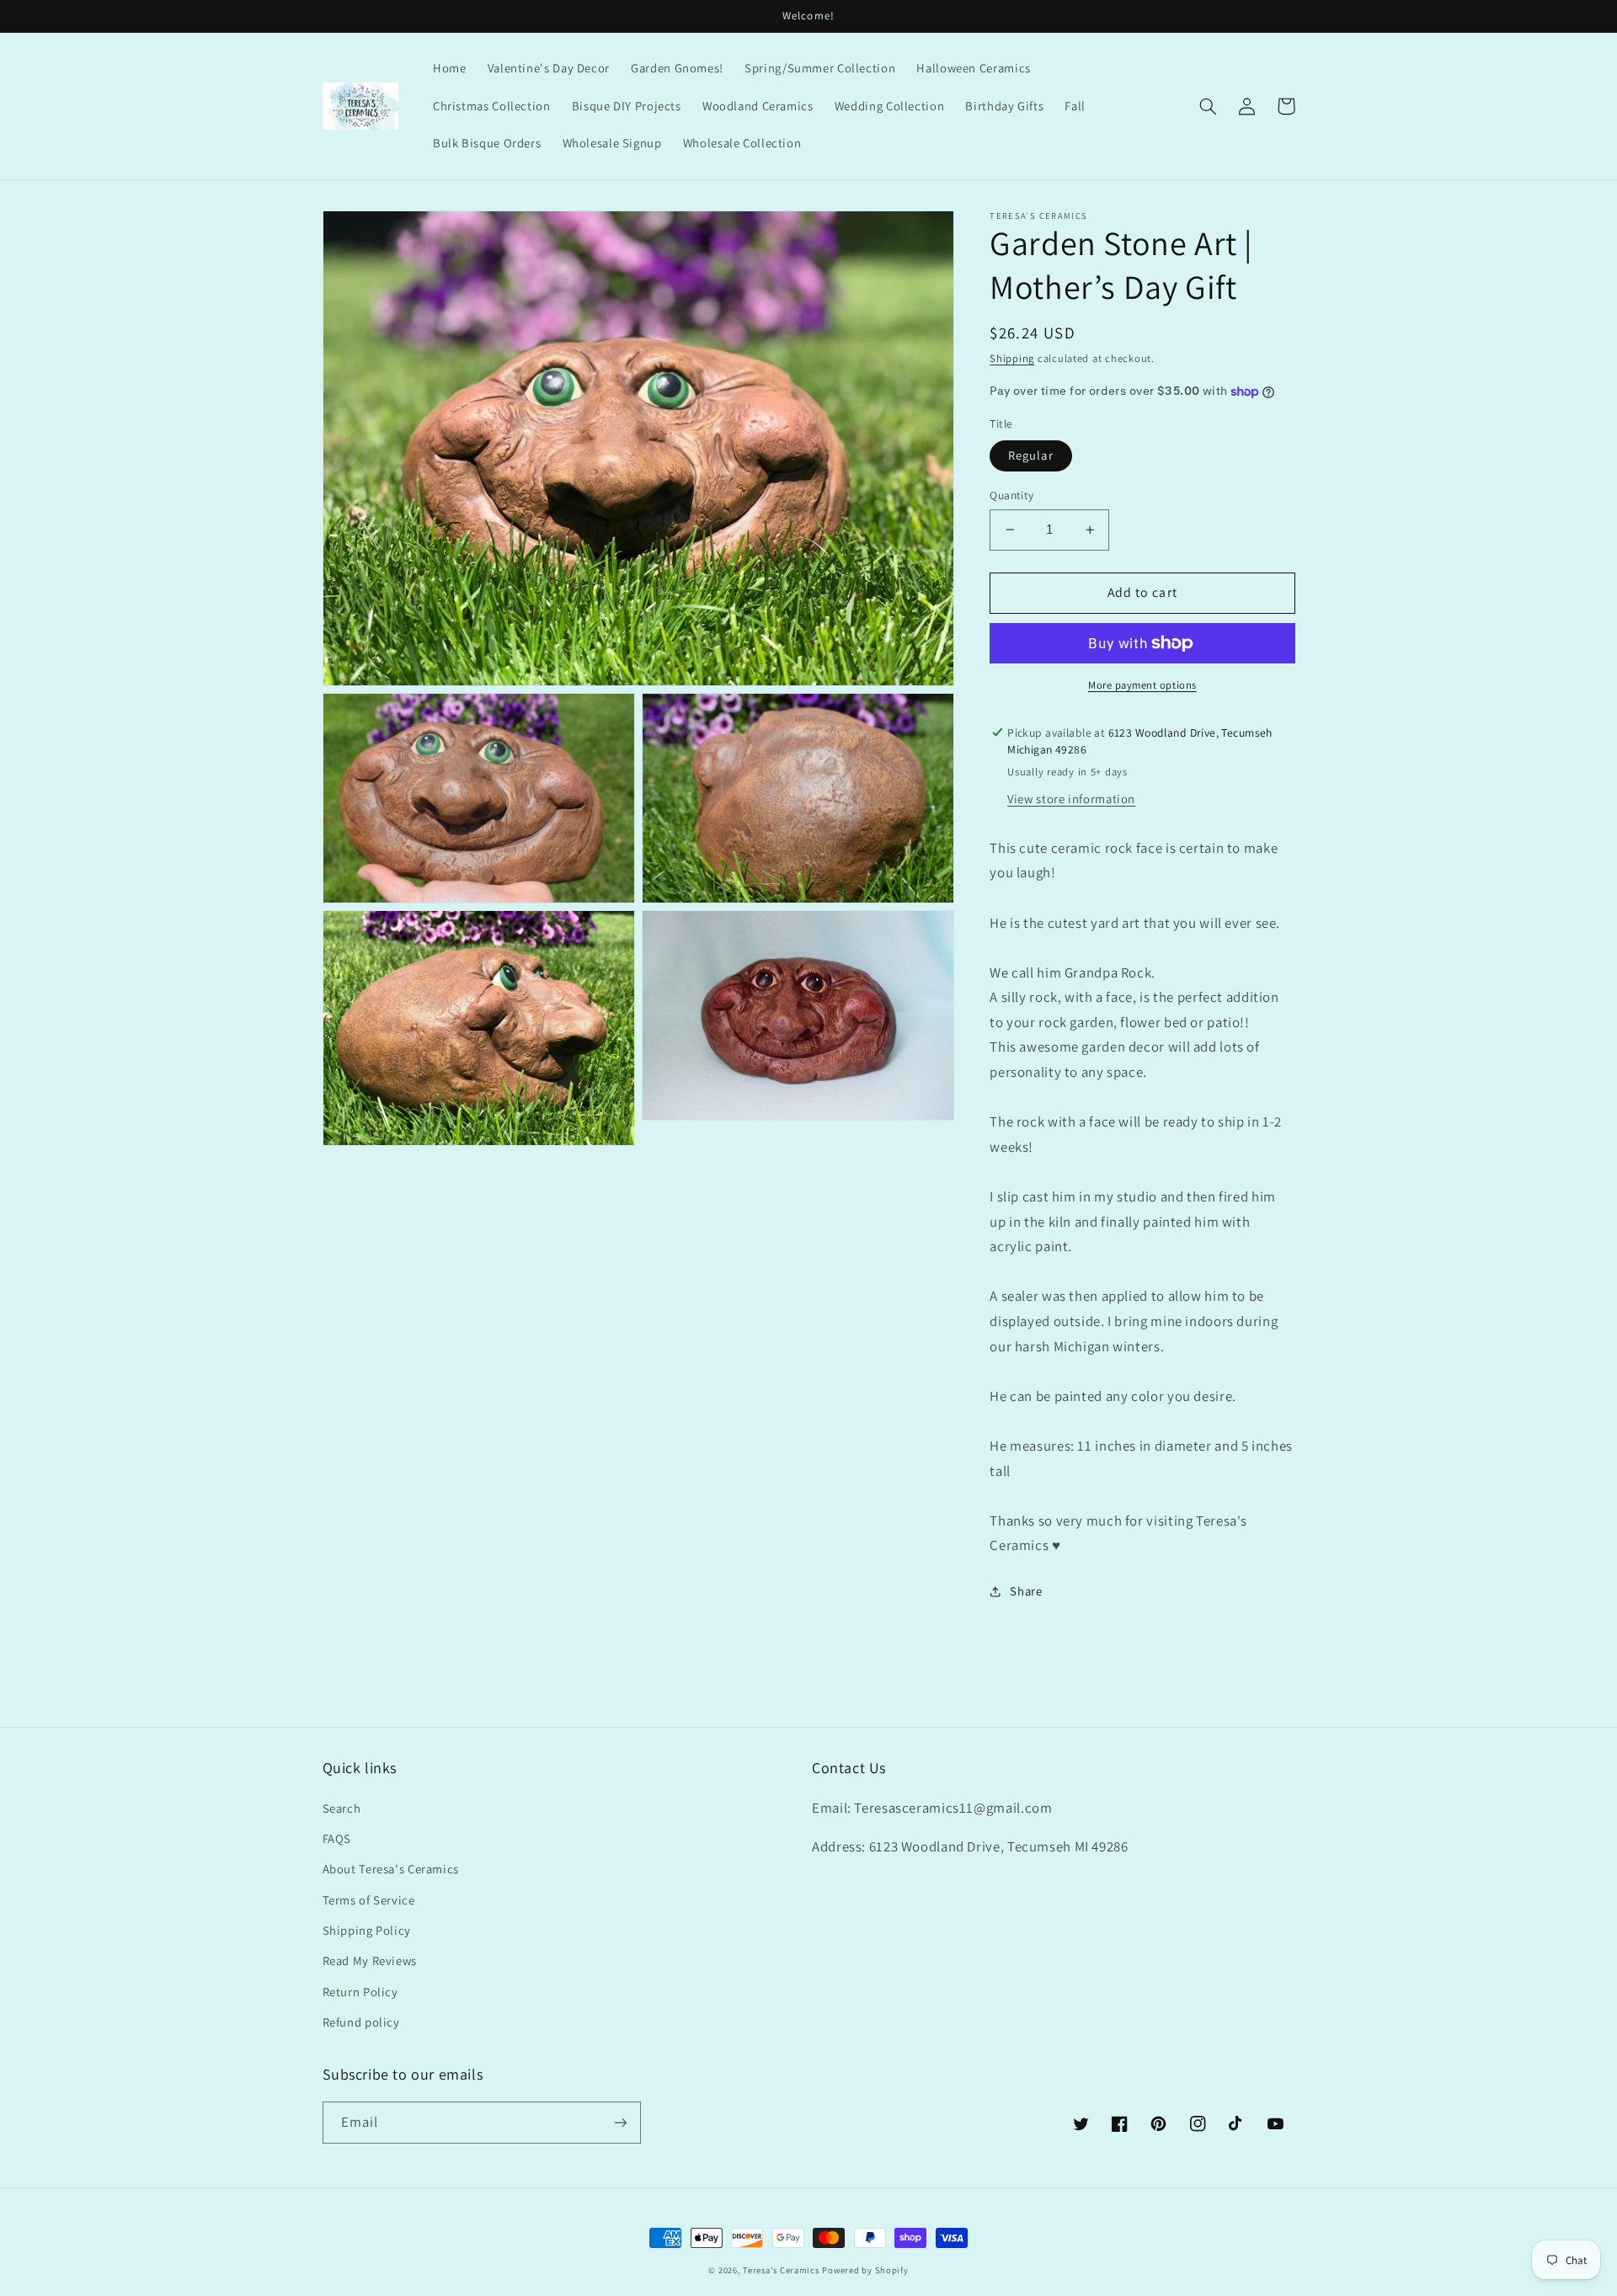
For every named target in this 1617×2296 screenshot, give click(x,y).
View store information (1071, 799)
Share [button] (1026, 1591)
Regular (1030, 455)
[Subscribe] (620, 2122)
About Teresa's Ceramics (391, 1869)
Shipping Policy (367, 1930)
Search (342, 1808)
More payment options (1142, 685)
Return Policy (360, 1992)
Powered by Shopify (865, 2270)
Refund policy (361, 2022)
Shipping (1012, 359)
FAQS (337, 1838)
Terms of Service (369, 1900)
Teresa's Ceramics (781, 2270)
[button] (1209, 106)
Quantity (1011, 495)
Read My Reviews (370, 1960)
